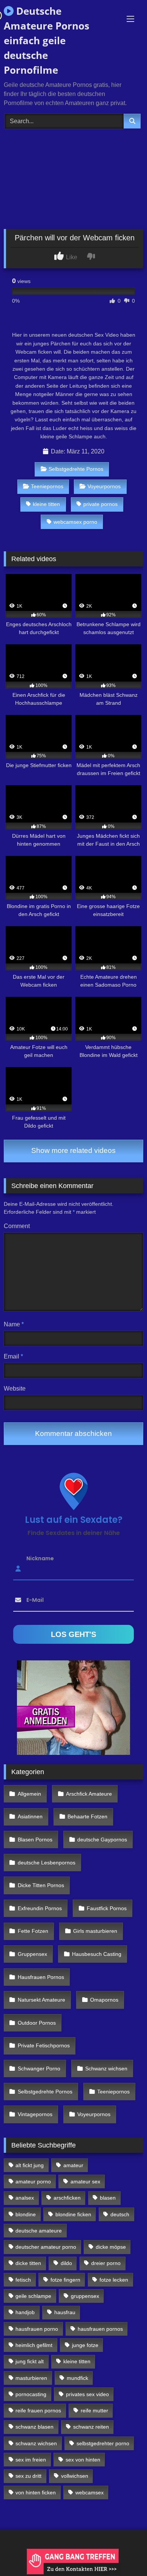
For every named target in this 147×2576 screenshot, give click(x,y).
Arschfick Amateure (89, 1794)
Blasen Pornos (35, 1840)
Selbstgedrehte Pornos (76, 469)
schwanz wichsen (36, 2443)
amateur (73, 2165)
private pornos (100, 504)
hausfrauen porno (37, 2329)
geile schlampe (33, 2296)
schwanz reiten (91, 2427)
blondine (26, 2214)
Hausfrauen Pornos (41, 1977)
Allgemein (29, 1794)
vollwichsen (75, 2476)
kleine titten (46, 504)
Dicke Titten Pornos (41, 1885)
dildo (66, 2263)
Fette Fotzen (33, 1931)
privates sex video (87, 2394)
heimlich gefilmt (34, 2345)
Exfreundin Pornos (40, 1908)
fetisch (23, 2280)
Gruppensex (32, 1954)
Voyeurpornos (104, 486)
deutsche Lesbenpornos (47, 1863)
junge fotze (85, 2345)
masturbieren (31, 2378)
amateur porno (33, 2181)
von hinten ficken (36, 2492)
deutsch (120, 2214)
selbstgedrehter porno (103, 2443)
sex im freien (31, 2460)
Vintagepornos (35, 2114)
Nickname (40, 1558)
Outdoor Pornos (37, 2023)
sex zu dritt (28, 2476)
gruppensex (85, 2296)
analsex (25, 2198)
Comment (17, 1226)
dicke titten (28, 2263)
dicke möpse (111, 2247)
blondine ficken (73, 2214)
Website (15, 1389)
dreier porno (106, 2263)
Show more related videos (73, 1150)
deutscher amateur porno (46, 2247)
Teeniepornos (47, 486)
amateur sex (85, 2181)
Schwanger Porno (39, 2069)
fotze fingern (65, 2280)
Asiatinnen (30, 1816)
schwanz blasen (34, 2427)
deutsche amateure (39, 2231)
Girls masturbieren (95, 1931)
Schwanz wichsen (106, 2069)
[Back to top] (124, 2554)
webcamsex (90, 2492)
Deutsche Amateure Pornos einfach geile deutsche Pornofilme (47, 40)
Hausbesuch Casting (97, 1954)
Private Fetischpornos (44, 2045)
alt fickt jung (30, 2165)
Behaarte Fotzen (87, 1816)
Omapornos (104, 2000)
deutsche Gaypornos (102, 1840)
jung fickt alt (30, 2361)
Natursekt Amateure (41, 2000)
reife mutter (94, 2410)
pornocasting (31, 2394)
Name (14, 1324)
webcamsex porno (75, 522)
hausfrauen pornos (100, 2329)
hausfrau (65, 2312)
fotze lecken (114, 2280)
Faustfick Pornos (107, 1908)
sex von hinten (83, 2460)
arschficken (67, 2198)
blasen (108, 2198)
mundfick (77, 2378)
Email (13, 1356)
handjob (25, 2312)
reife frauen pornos (38, 2410)
